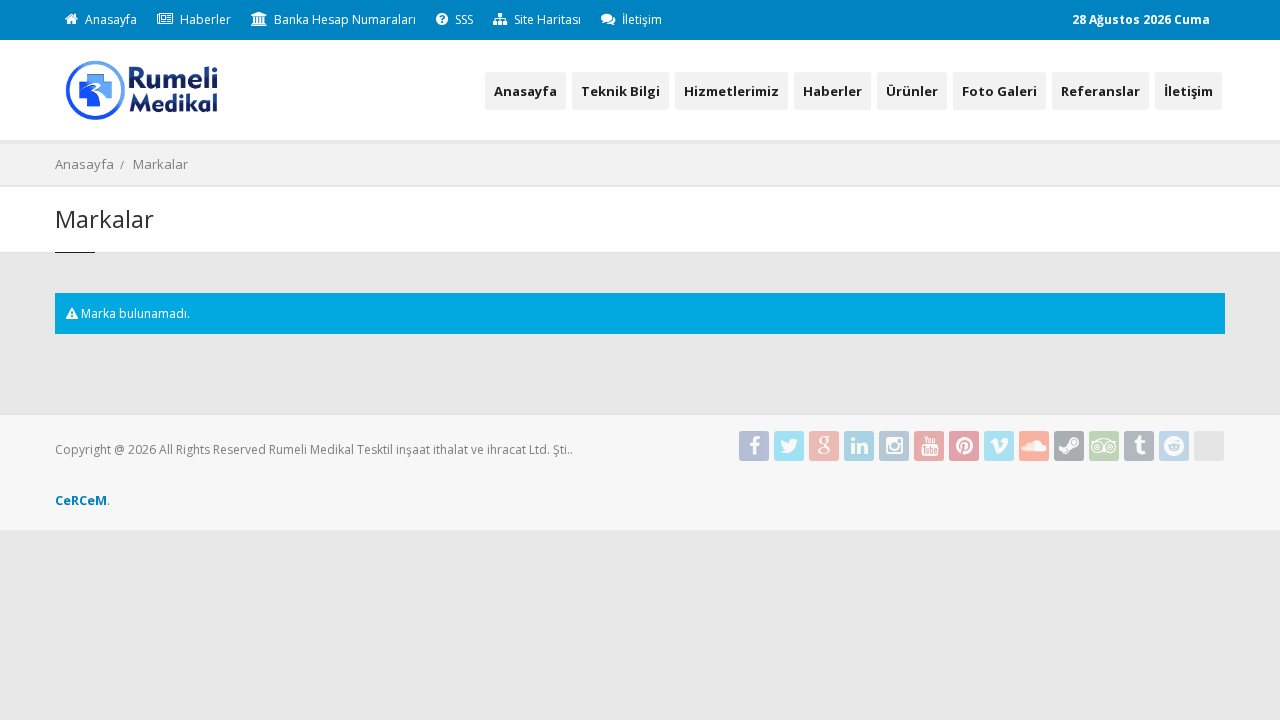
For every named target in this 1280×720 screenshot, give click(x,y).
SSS (462, 19)
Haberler (204, 19)
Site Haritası (546, 19)
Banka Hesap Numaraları (343, 19)
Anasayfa (109, 19)
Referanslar (1100, 91)
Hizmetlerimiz (731, 91)
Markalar (160, 164)
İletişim (640, 19)
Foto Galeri (999, 91)
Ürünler (912, 91)
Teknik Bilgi (620, 91)
